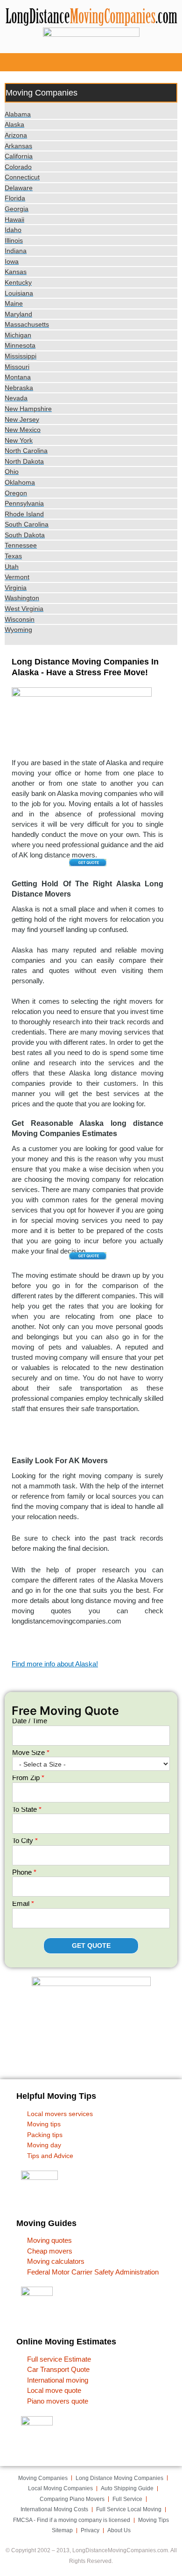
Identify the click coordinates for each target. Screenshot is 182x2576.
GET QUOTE (91, 1946)
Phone (24, 1872)
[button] (91, 62)
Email (23, 1903)
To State (27, 1809)
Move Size (31, 1752)
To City (25, 1840)
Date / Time (30, 1721)
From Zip (28, 1778)
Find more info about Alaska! (55, 1664)
